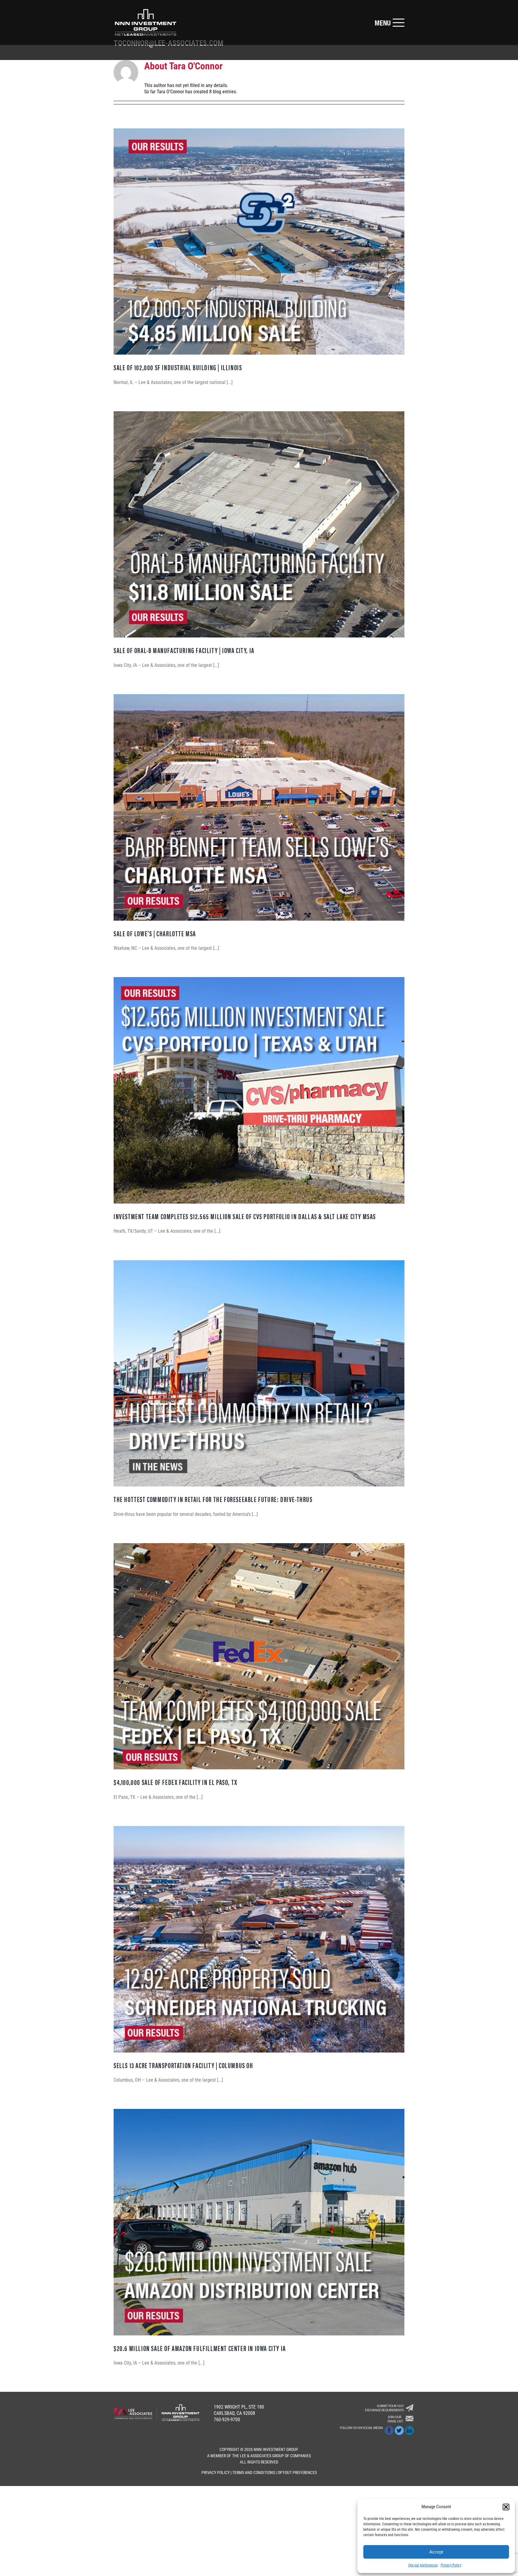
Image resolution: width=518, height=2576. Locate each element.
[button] (506, 2507)
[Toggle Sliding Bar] (389, 23)
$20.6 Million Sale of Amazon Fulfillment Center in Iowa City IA (200, 2348)
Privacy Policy (451, 2565)
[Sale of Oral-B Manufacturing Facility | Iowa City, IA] (259, 525)
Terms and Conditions (254, 2473)
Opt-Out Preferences (297, 2473)
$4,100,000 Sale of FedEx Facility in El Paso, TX (176, 1782)
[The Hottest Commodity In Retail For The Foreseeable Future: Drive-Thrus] (259, 1373)
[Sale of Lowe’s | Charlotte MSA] (259, 807)
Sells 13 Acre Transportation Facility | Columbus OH (183, 2065)
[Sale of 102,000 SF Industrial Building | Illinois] (259, 242)
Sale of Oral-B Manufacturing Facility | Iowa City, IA (184, 650)
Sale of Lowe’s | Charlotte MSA (155, 933)
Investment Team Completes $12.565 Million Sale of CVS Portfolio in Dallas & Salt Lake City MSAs (245, 1216)
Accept (436, 2552)
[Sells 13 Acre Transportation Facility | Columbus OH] (259, 1939)
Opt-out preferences (423, 2565)
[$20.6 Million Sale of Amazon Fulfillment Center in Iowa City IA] (259, 2222)
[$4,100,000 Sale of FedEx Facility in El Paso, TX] (259, 1656)
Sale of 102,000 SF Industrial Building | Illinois (178, 367)
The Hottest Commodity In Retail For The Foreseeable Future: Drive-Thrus (213, 1499)
